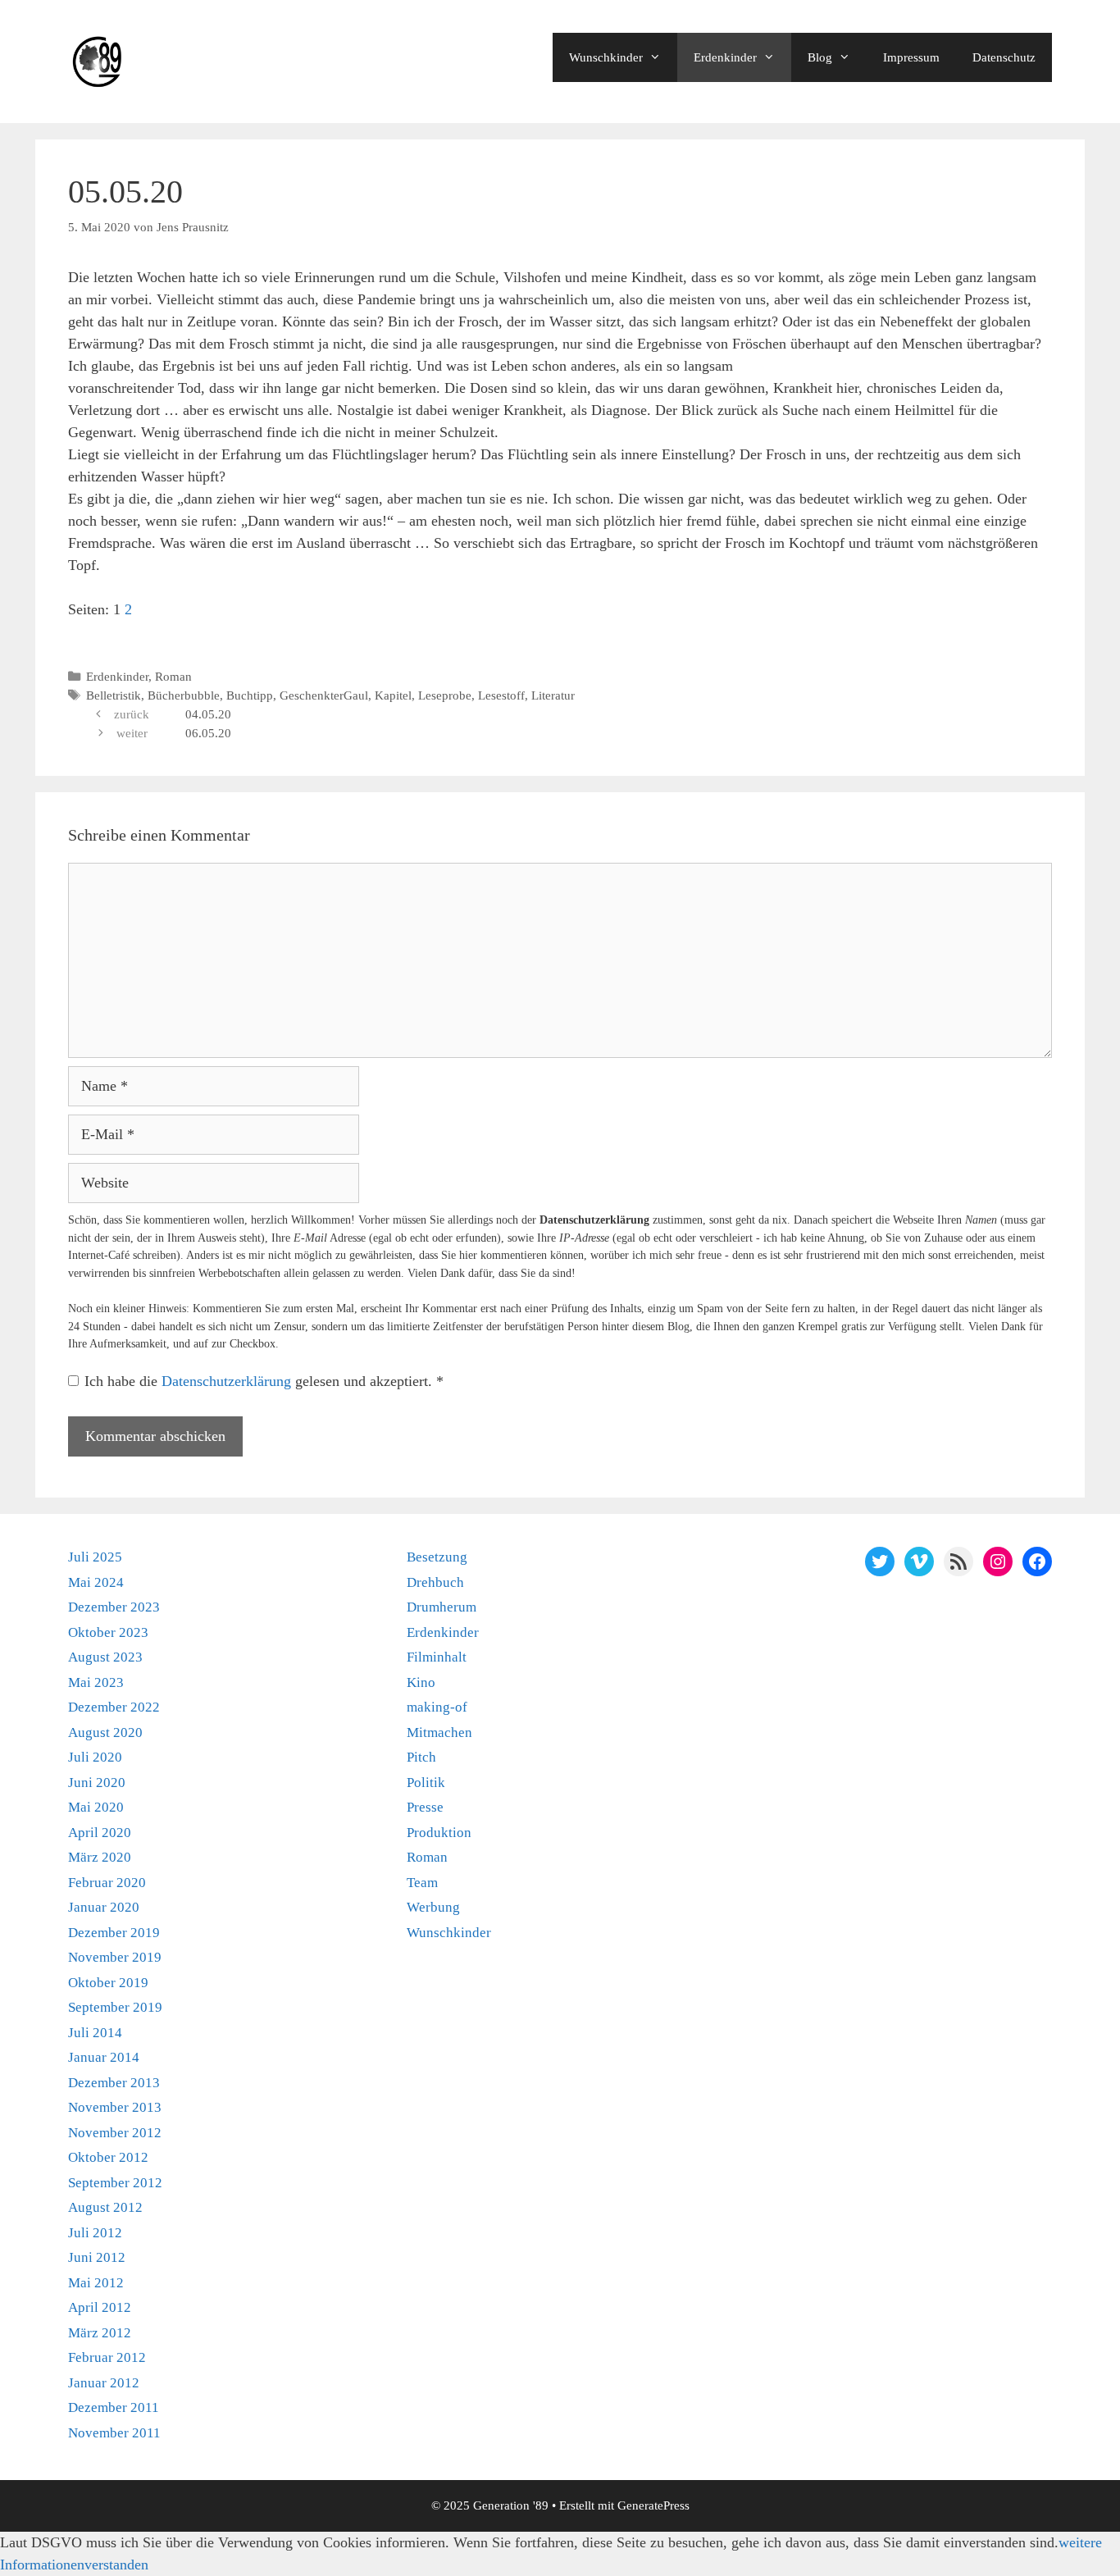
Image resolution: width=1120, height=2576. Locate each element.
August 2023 (105, 1657)
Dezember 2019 (114, 1933)
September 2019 (115, 2007)
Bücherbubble (184, 695)
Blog (820, 57)
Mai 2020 (96, 1807)
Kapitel (393, 695)
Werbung (433, 1907)
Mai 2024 (96, 1582)
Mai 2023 (96, 1682)
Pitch (421, 1757)
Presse (425, 1807)
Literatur (553, 695)
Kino (421, 1682)
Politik (426, 1783)
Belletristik (114, 695)
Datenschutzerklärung (228, 1381)
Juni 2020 (97, 1783)
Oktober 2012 (108, 2157)
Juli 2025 (95, 1557)
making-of (437, 1707)
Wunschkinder (606, 57)
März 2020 (100, 1857)
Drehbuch (435, 1582)
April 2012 (100, 2307)
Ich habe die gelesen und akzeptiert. (264, 1381)
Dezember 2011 (114, 2407)
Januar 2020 (104, 1907)
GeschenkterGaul (324, 695)
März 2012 (100, 2333)
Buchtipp (250, 695)
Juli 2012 (95, 2233)
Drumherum (442, 1607)
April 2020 (100, 1833)
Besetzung (437, 1557)
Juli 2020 (95, 1757)
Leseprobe (445, 695)
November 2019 (115, 1957)
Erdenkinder (725, 57)
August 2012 (105, 2207)
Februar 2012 (107, 2357)
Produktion (439, 1833)
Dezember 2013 (114, 2083)
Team (422, 1883)
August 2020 (105, 1733)
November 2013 (115, 2107)
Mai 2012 (96, 2283)
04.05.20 (208, 714)
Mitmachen (439, 1733)
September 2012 (115, 2183)
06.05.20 (208, 733)
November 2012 (115, 2133)
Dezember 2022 (114, 1707)
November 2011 (114, 2433)
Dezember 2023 (114, 1607)
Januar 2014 (104, 2057)
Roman (173, 676)
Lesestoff (501, 695)
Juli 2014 (95, 2033)
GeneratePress (653, 2505)
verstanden (116, 2565)
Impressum (911, 57)
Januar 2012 (104, 2383)
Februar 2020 (107, 1883)
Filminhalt (437, 1657)
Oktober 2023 (108, 1632)
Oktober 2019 (108, 1983)
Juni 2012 (97, 2257)
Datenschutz (1004, 57)
